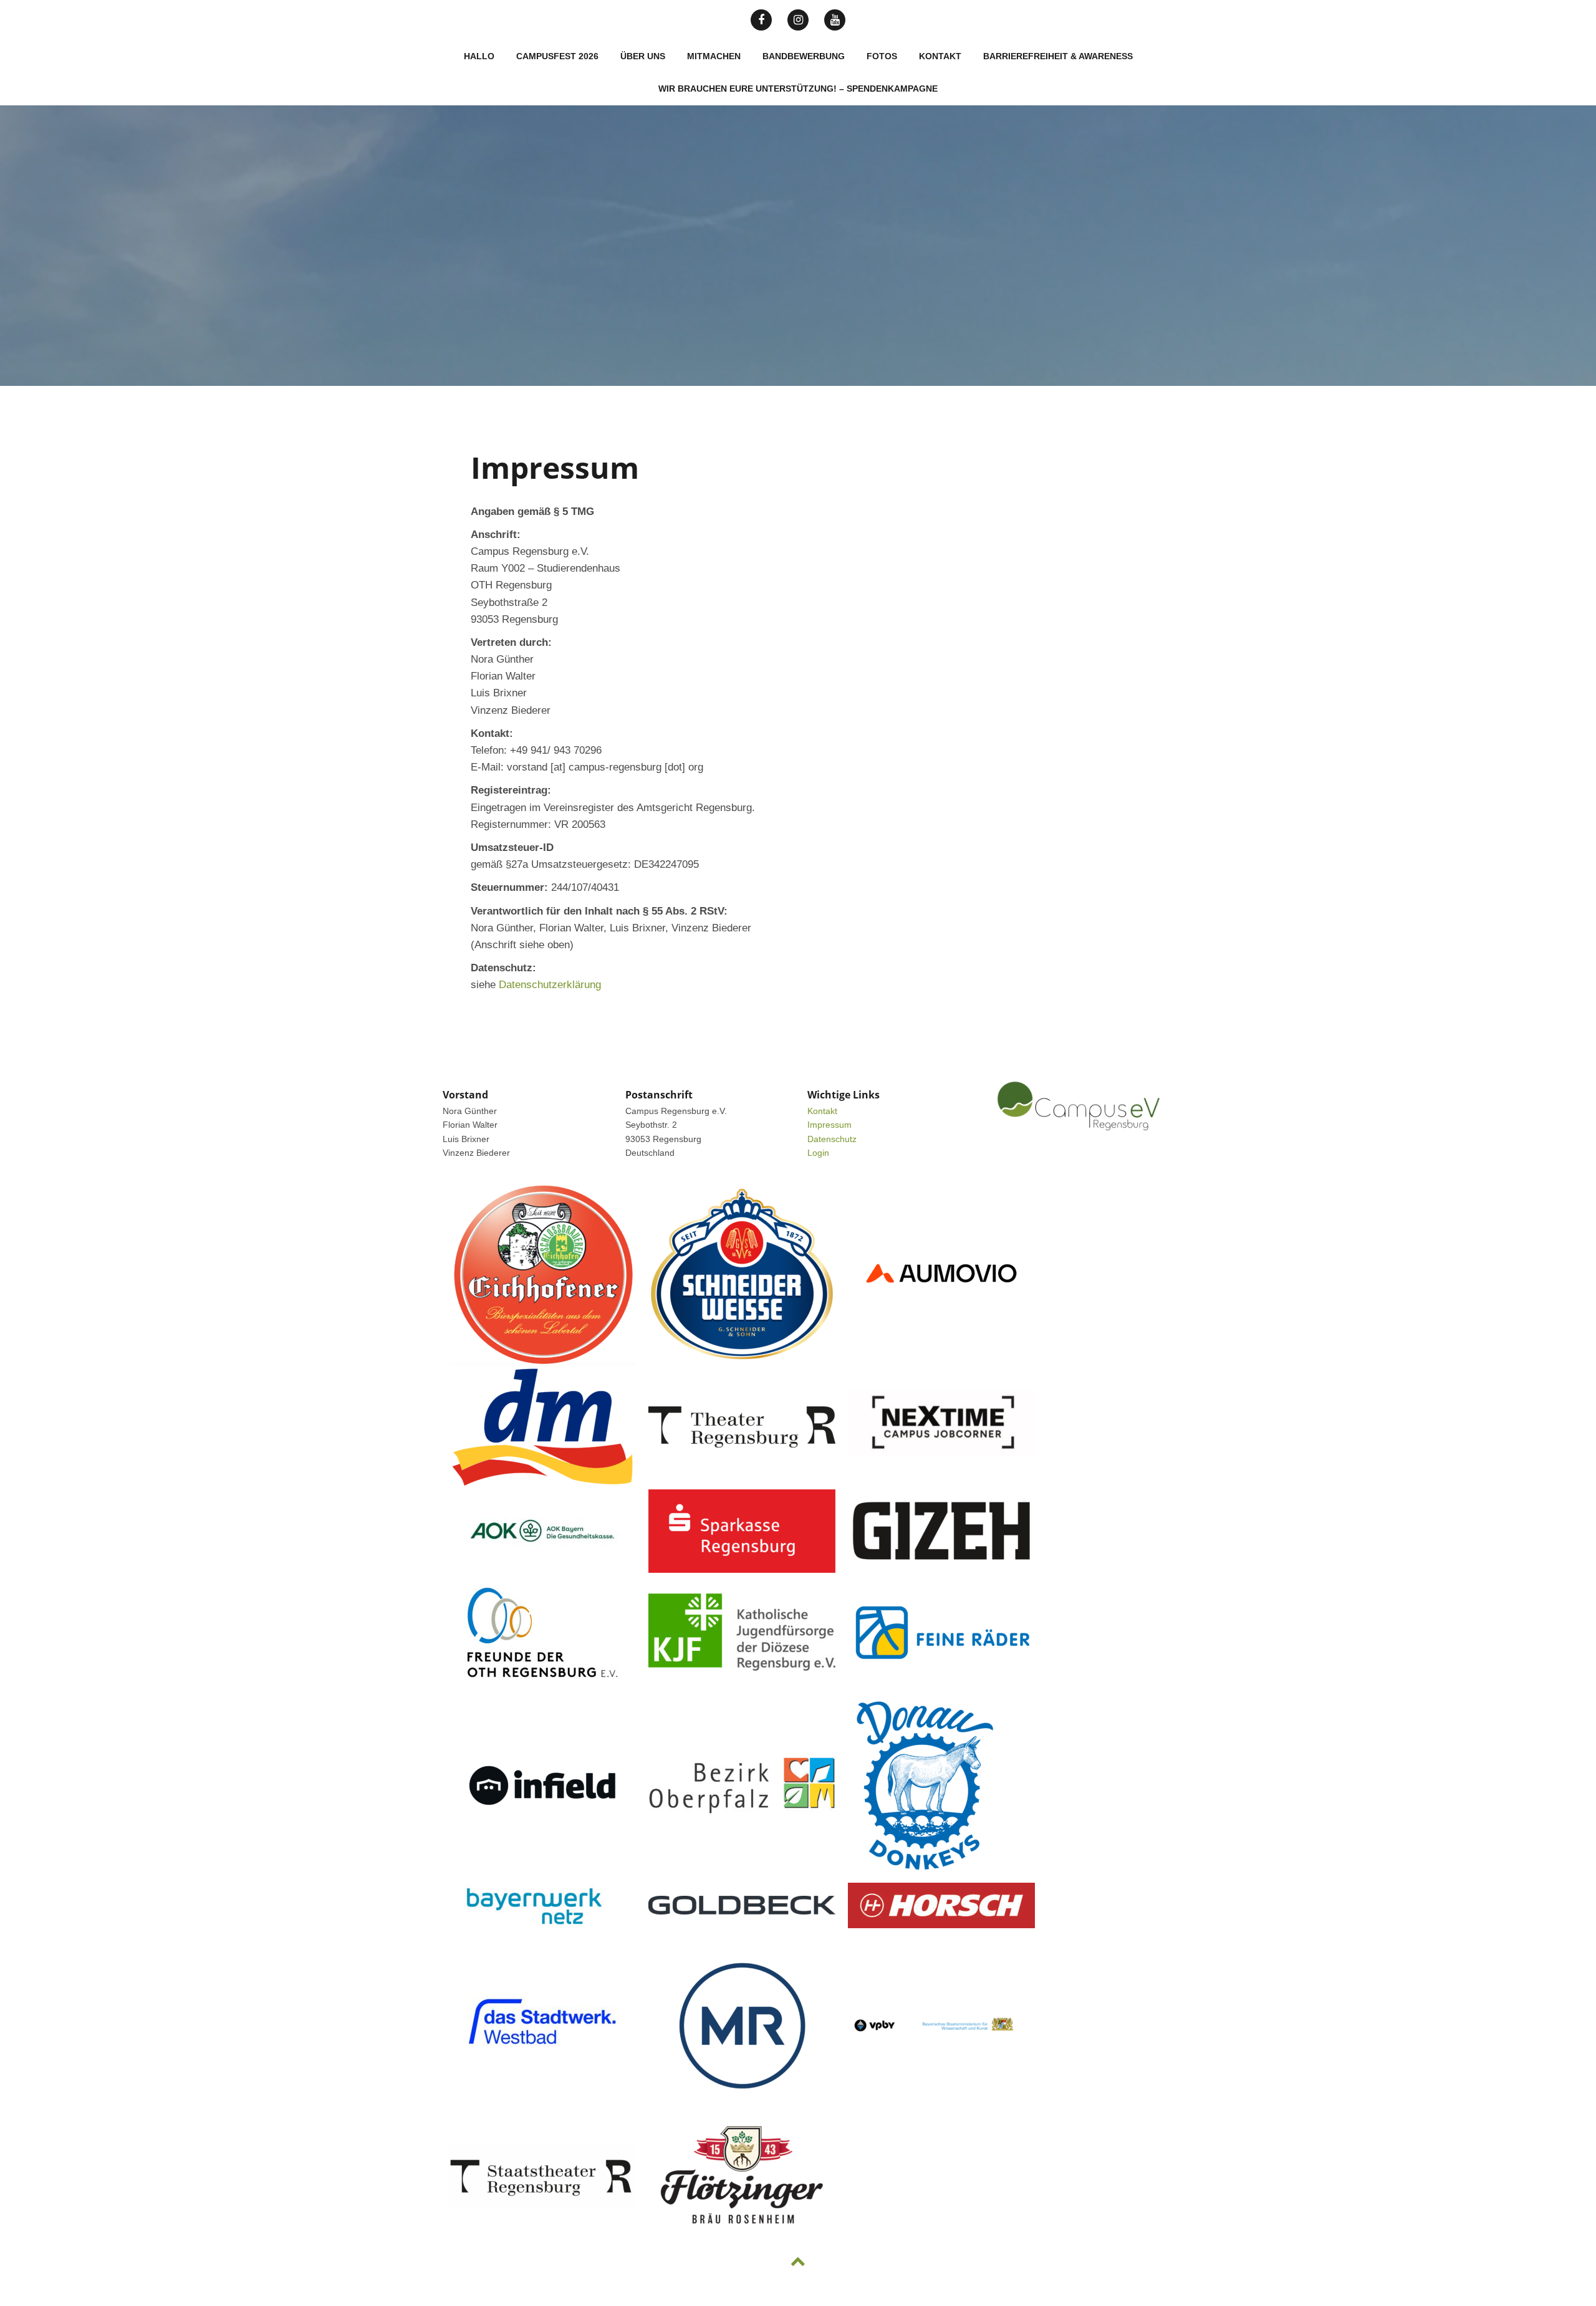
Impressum (829, 1125)
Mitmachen (714, 56)
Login (818, 1153)
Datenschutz (832, 1139)
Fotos (882, 56)
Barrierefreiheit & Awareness (1058, 56)
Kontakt (940, 56)
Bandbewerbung (804, 56)
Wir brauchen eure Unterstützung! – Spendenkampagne (798, 89)
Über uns (643, 56)
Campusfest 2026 (557, 56)
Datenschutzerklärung (550, 985)
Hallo (479, 56)
